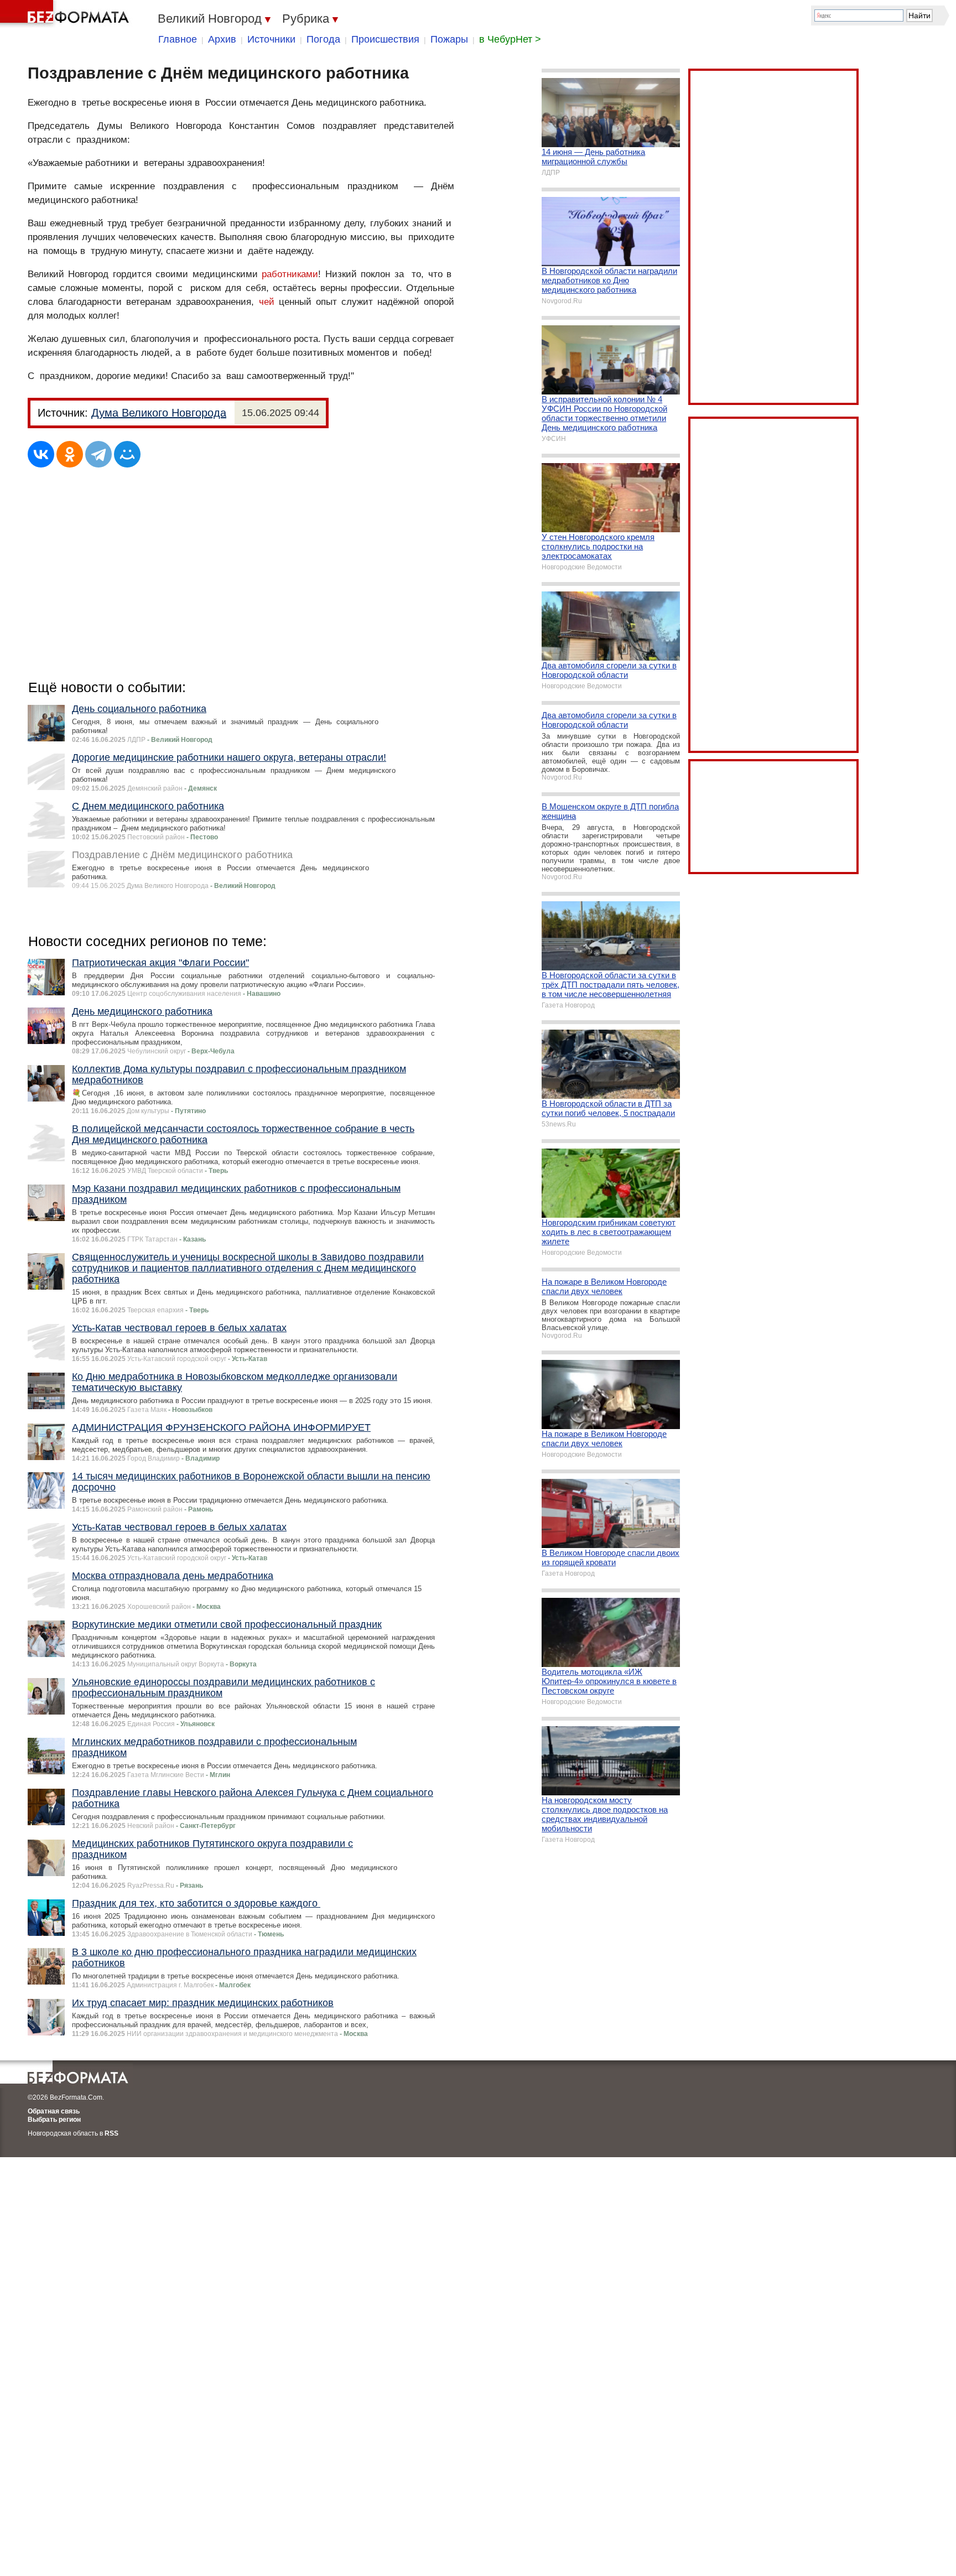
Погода (323, 39)
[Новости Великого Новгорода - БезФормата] (66, 14)
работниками (290, 274)
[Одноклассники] (70, 454)
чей (267, 302)
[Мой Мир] (127, 454)
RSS (111, 2133)
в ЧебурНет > (510, 39)
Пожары (449, 39)
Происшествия (385, 39)
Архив (222, 39)
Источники (271, 39)
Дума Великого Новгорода (159, 413)
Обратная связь (54, 2111)
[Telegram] (98, 454)
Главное (178, 39)
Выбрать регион (54, 2120)
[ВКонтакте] (41, 454)
